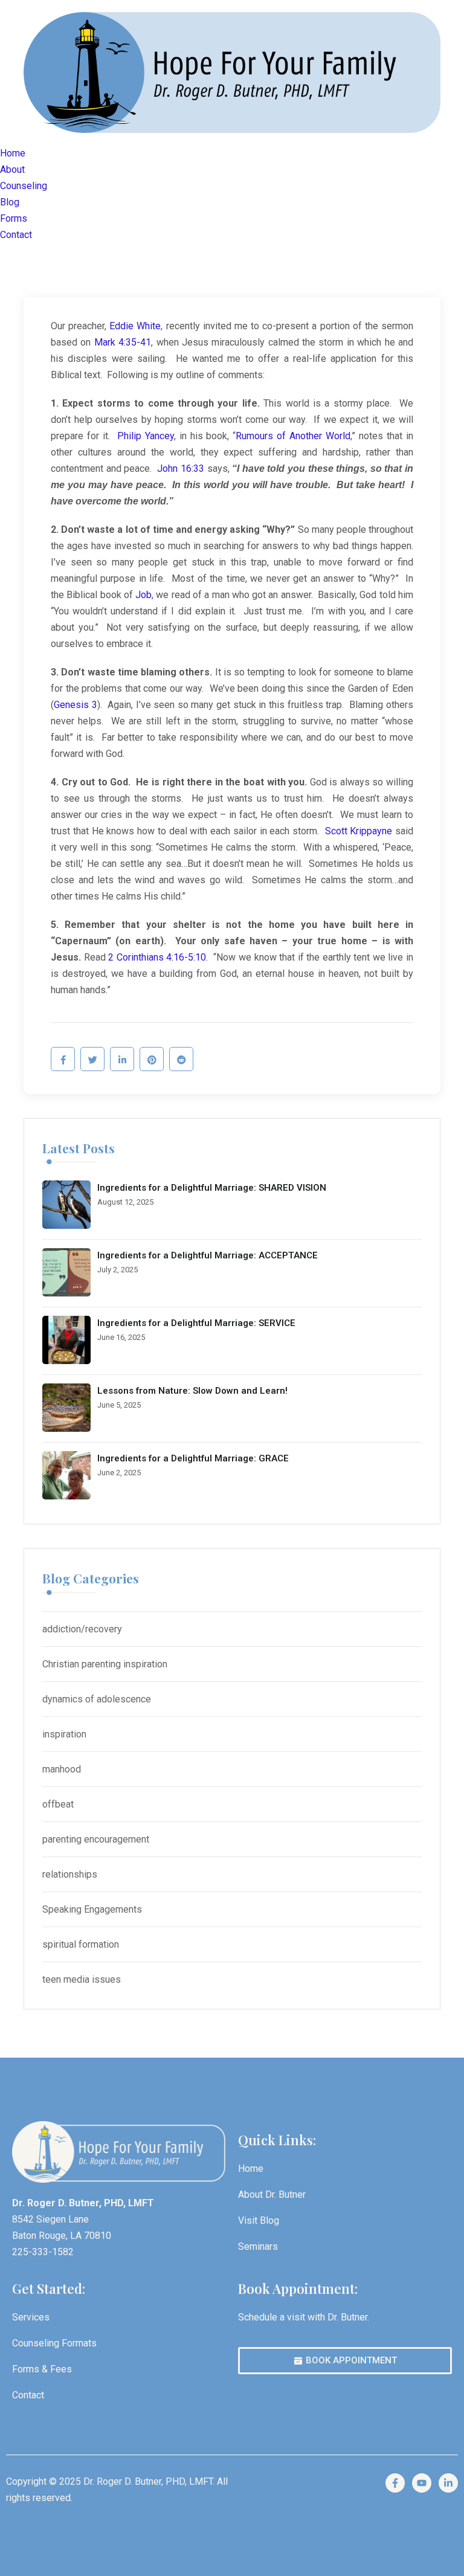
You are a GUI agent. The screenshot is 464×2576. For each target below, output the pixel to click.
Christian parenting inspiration (105, 1664)
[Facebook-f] (395, 2483)
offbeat (58, 1804)
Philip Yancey (146, 436)
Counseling (24, 186)
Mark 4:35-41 (123, 342)
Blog (10, 202)
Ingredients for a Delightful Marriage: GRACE (193, 1458)
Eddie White (135, 326)
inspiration (64, 1734)
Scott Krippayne (359, 831)
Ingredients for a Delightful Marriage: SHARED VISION (212, 1188)
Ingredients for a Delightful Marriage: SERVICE (196, 1323)
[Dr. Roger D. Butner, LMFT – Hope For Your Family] (232, 72)
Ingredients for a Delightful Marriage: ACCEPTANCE (208, 1255)
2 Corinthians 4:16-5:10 (157, 957)
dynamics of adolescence (97, 1699)
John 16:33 (181, 469)
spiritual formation (81, 1944)
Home (13, 153)
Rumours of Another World (293, 436)
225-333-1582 (43, 2252)
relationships (70, 1874)
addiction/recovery (82, 1629)
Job (143, 595)
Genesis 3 (76, 705)
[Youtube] (422, 2483)
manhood (62, 1769)
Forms (14, 218)
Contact (16, 235)
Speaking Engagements (92, 1909)
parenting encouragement (96, 1839)
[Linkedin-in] (448, 2483)
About (12, 169)
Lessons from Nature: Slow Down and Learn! (192, 1391)
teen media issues (82, 1979)
